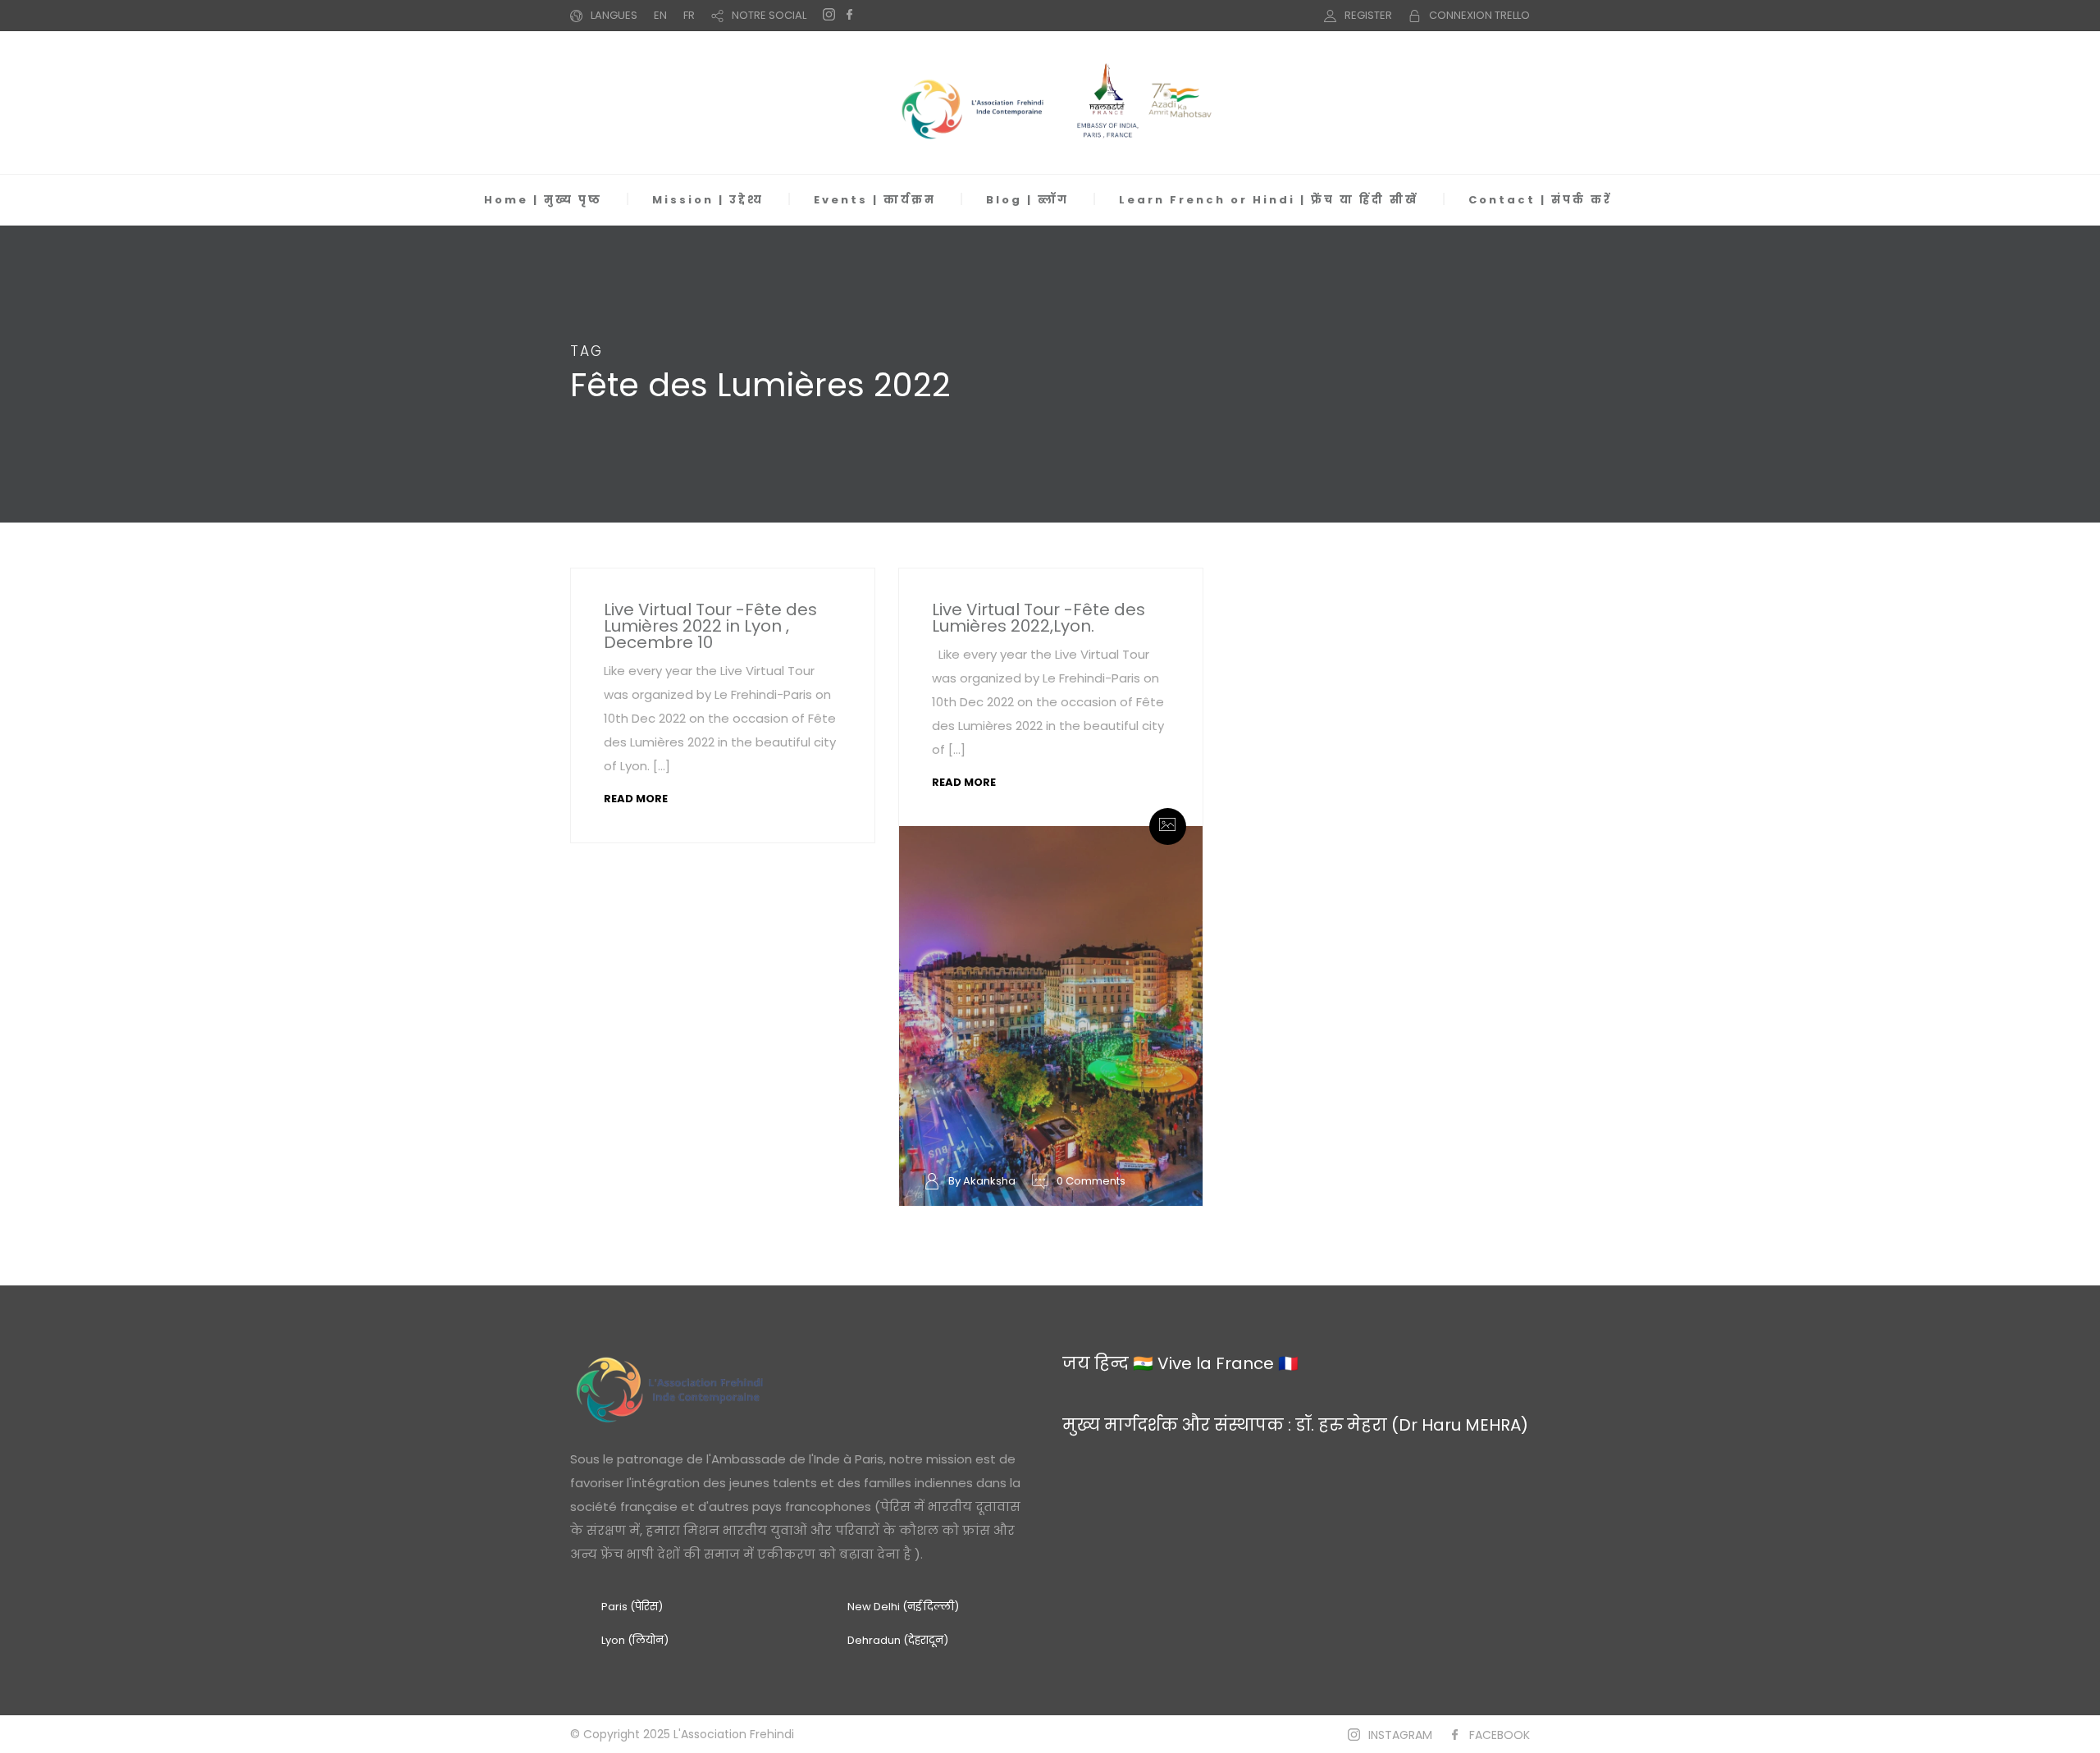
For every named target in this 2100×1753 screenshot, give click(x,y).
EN (660, 15)
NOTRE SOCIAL (769, 15)
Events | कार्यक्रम (875, 200)
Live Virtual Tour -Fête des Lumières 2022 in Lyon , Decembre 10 (710, 626)
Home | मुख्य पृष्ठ (543, 200)
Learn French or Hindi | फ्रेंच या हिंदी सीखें (1269, 200)
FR (689, 15)
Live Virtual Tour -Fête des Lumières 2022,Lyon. (1039, 618)
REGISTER (1368, 15)
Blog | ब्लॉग (1027, 200)
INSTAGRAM (1400, 1735)
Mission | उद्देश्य (708, 200)
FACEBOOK (1500, 1735)
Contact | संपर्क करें (1540, 200)
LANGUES (614, 15)
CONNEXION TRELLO (1479, 15)
